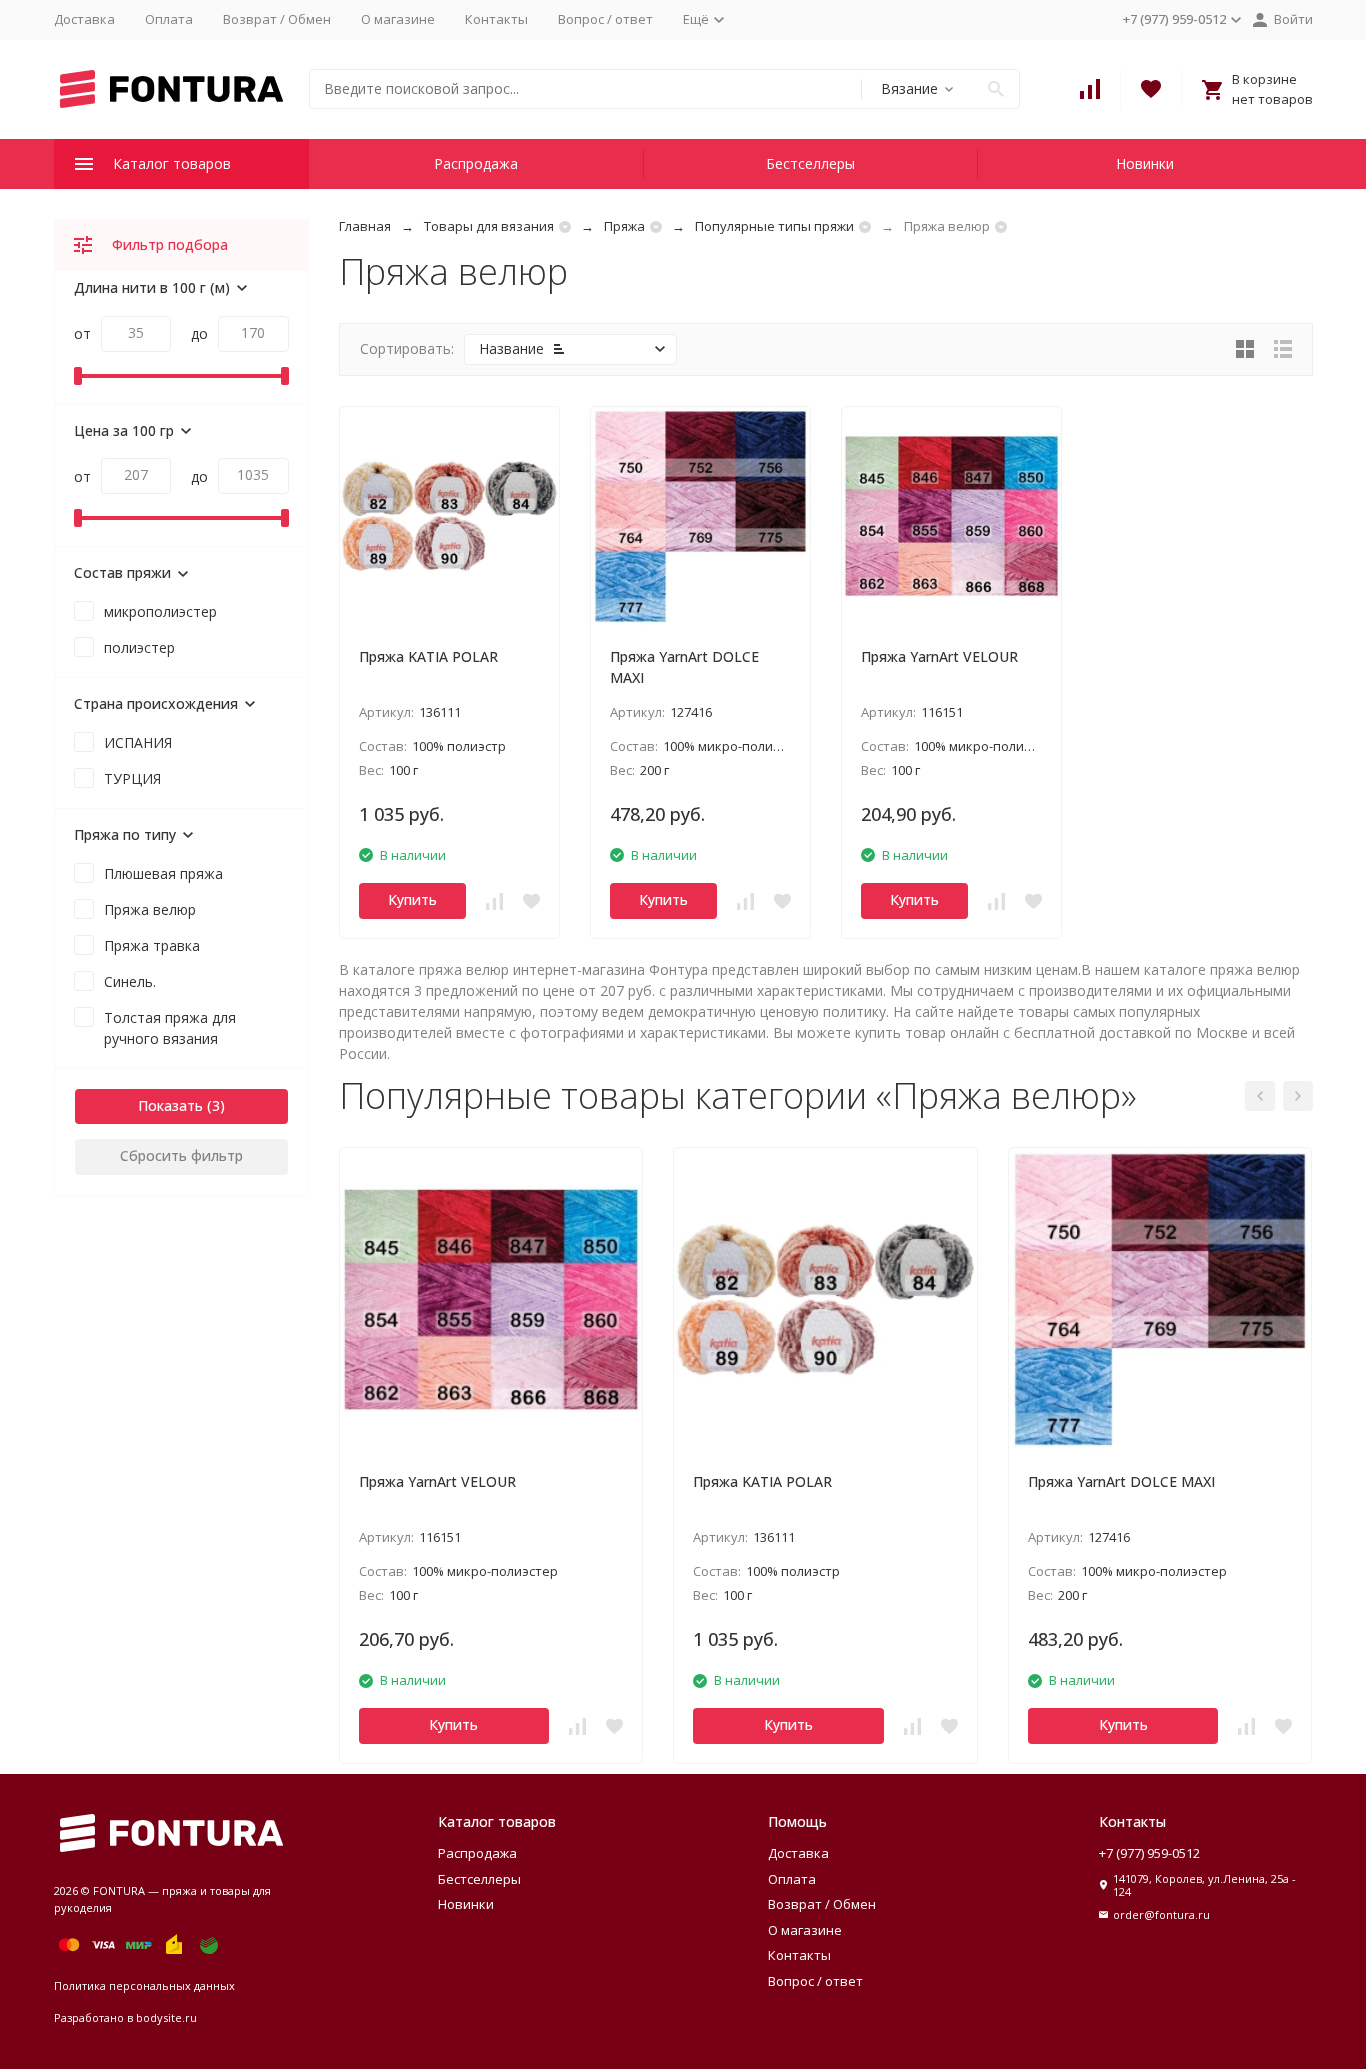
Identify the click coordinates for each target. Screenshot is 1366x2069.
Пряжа (624, 226)
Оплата (169, 19)
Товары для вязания (489, 226)
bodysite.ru (166, 2017)
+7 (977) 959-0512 (1149, 1853)
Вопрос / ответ (605, 19)
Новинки (1145, 163)
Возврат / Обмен (277, 19)
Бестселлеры (810, 163)
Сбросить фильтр (181, 1155)
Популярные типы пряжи (774, 226)
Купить (412, 899)
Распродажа (476, 163)
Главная (365, 226)
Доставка (84, 19)
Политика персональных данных (144, 1985)
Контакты (496, 19)
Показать (170, 1105)
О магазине (398, 19)
